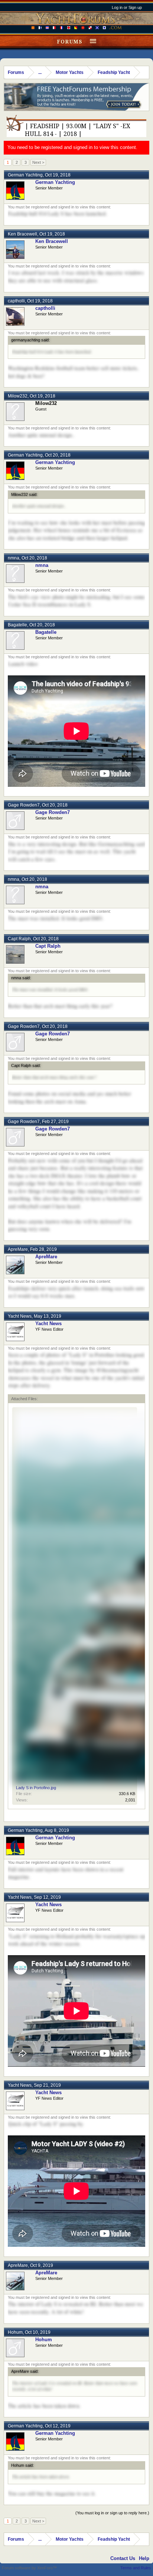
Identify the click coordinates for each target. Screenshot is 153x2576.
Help (144, 2558)
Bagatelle (17, 625)
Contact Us (123, 2558)
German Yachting (25, 175)
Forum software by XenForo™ (29, 2568)
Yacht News (20, 1316)
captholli (16, 301)
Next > (38, 162)
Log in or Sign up (127, 7)
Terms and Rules (136, 2568)
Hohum (15, 2332)
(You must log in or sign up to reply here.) (112, 2513)
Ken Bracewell (22, 234)
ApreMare (18, 1249)
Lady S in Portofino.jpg (36, 1788)
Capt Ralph (19, 939)
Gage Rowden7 (24, 805)
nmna (14, 558)
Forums (70, 42)
